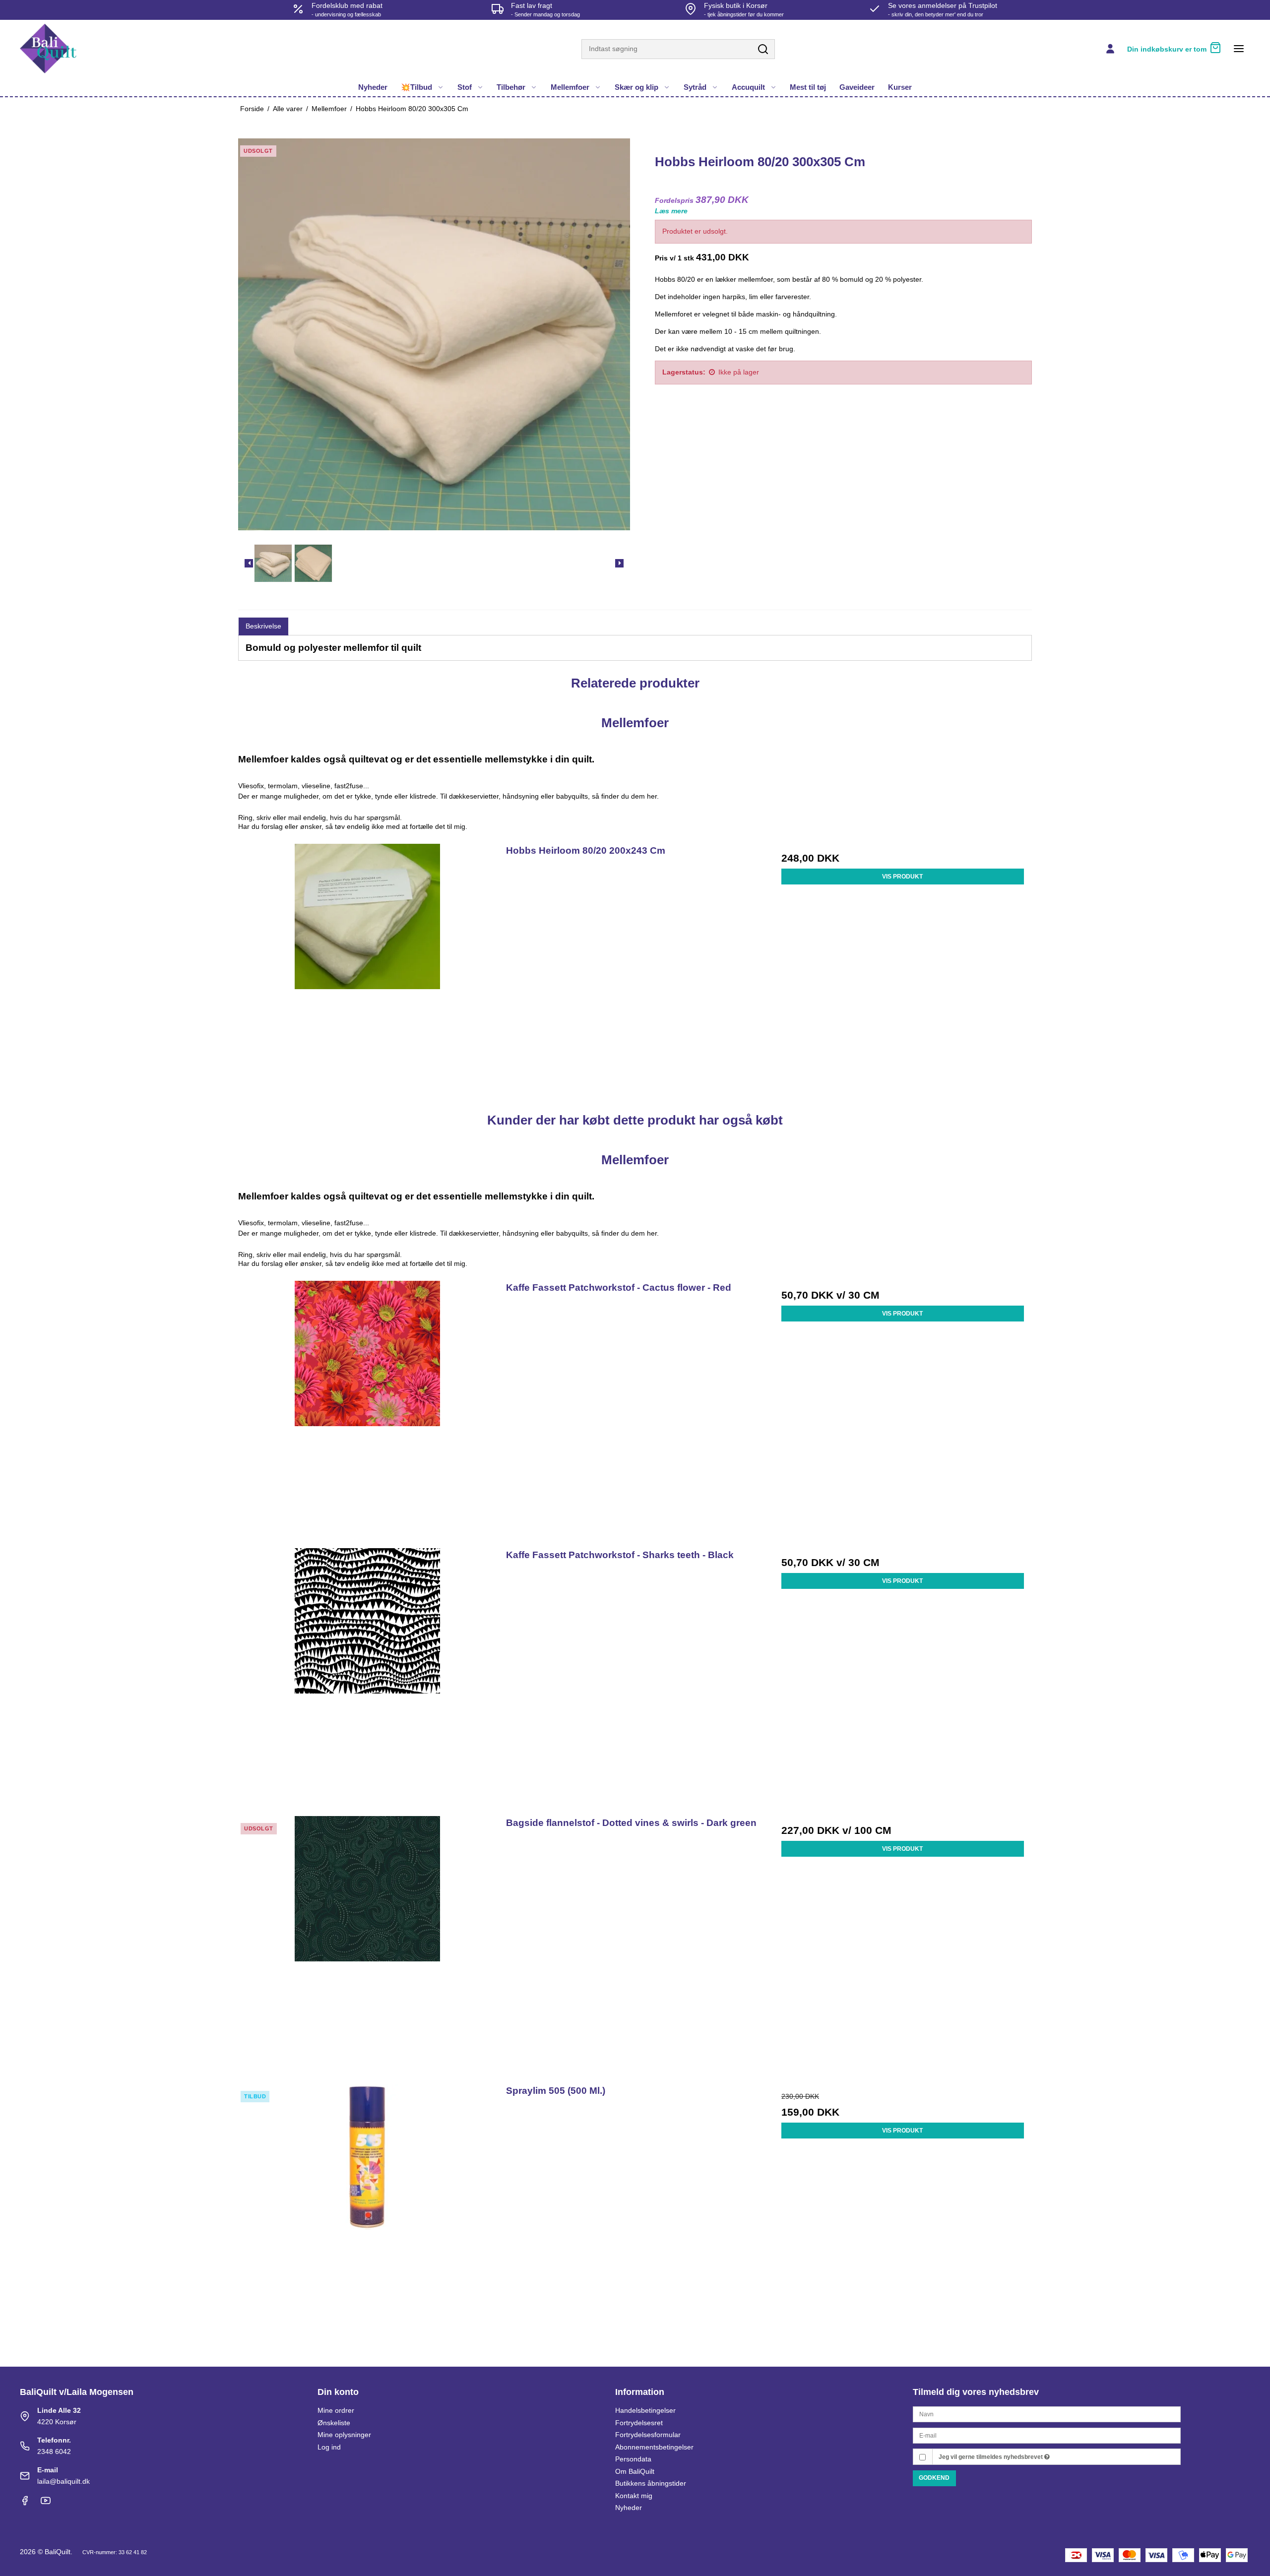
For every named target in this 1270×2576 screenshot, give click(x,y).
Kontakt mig (634, 2496)
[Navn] (1047, 2414)
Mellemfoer (570, 87)
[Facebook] (25, 2503)
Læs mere (671, 211)
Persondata (633, 2459)
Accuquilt (748, 87)
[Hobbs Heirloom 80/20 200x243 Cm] (367, 973)
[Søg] (763, 50)
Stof (465, 87)
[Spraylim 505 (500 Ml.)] (367, 2213)
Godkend (934, 2478)
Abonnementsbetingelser (654, 2447)
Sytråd (695, 87)
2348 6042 (54, 2451)
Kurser (900, 87)
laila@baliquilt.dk (63, 2481)
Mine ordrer (336, 2410)
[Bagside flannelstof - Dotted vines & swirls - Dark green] (367, 1945)
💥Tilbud (416, 87)
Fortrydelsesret (639, 2423)
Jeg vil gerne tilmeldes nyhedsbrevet (991, 2457)
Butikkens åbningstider (651, 2483)
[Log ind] (1110, 49)
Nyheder (373, 87)
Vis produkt (902, 877)
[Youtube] (46, 2503)
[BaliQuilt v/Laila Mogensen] (48, 49)
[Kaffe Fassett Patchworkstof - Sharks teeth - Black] (367, 1677)
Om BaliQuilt (635, 2471)
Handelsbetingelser (645, 2410)
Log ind (329, 2447)
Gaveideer (857, 87)
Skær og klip (636, 87)
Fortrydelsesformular (648, 2435)
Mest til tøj (808, 87)
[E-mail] (1047, 2435)
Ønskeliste (334, 2423)
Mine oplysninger (344, 2435)
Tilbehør (511, 87)
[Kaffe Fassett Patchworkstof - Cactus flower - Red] (367, 1410)
